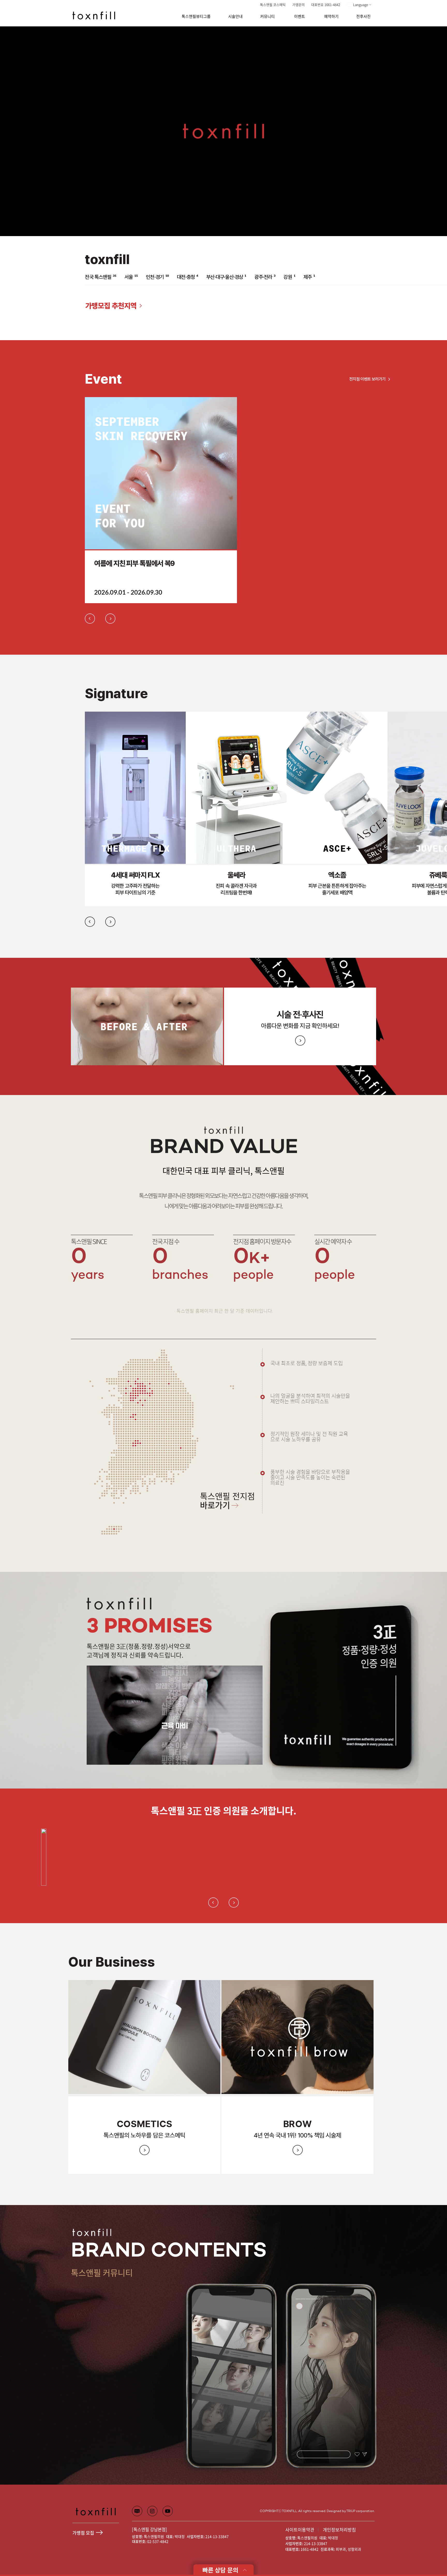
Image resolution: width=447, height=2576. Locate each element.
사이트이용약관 (300, 2530)
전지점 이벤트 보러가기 (367, 379)
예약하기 (331, 16)
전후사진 (363, 16)
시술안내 (235, 16)
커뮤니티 (267, 16)
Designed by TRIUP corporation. (351, 2511)
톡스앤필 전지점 (227, 1502)
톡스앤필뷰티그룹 (196, 16)
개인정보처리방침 (339, 2530)
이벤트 (300, 16)
